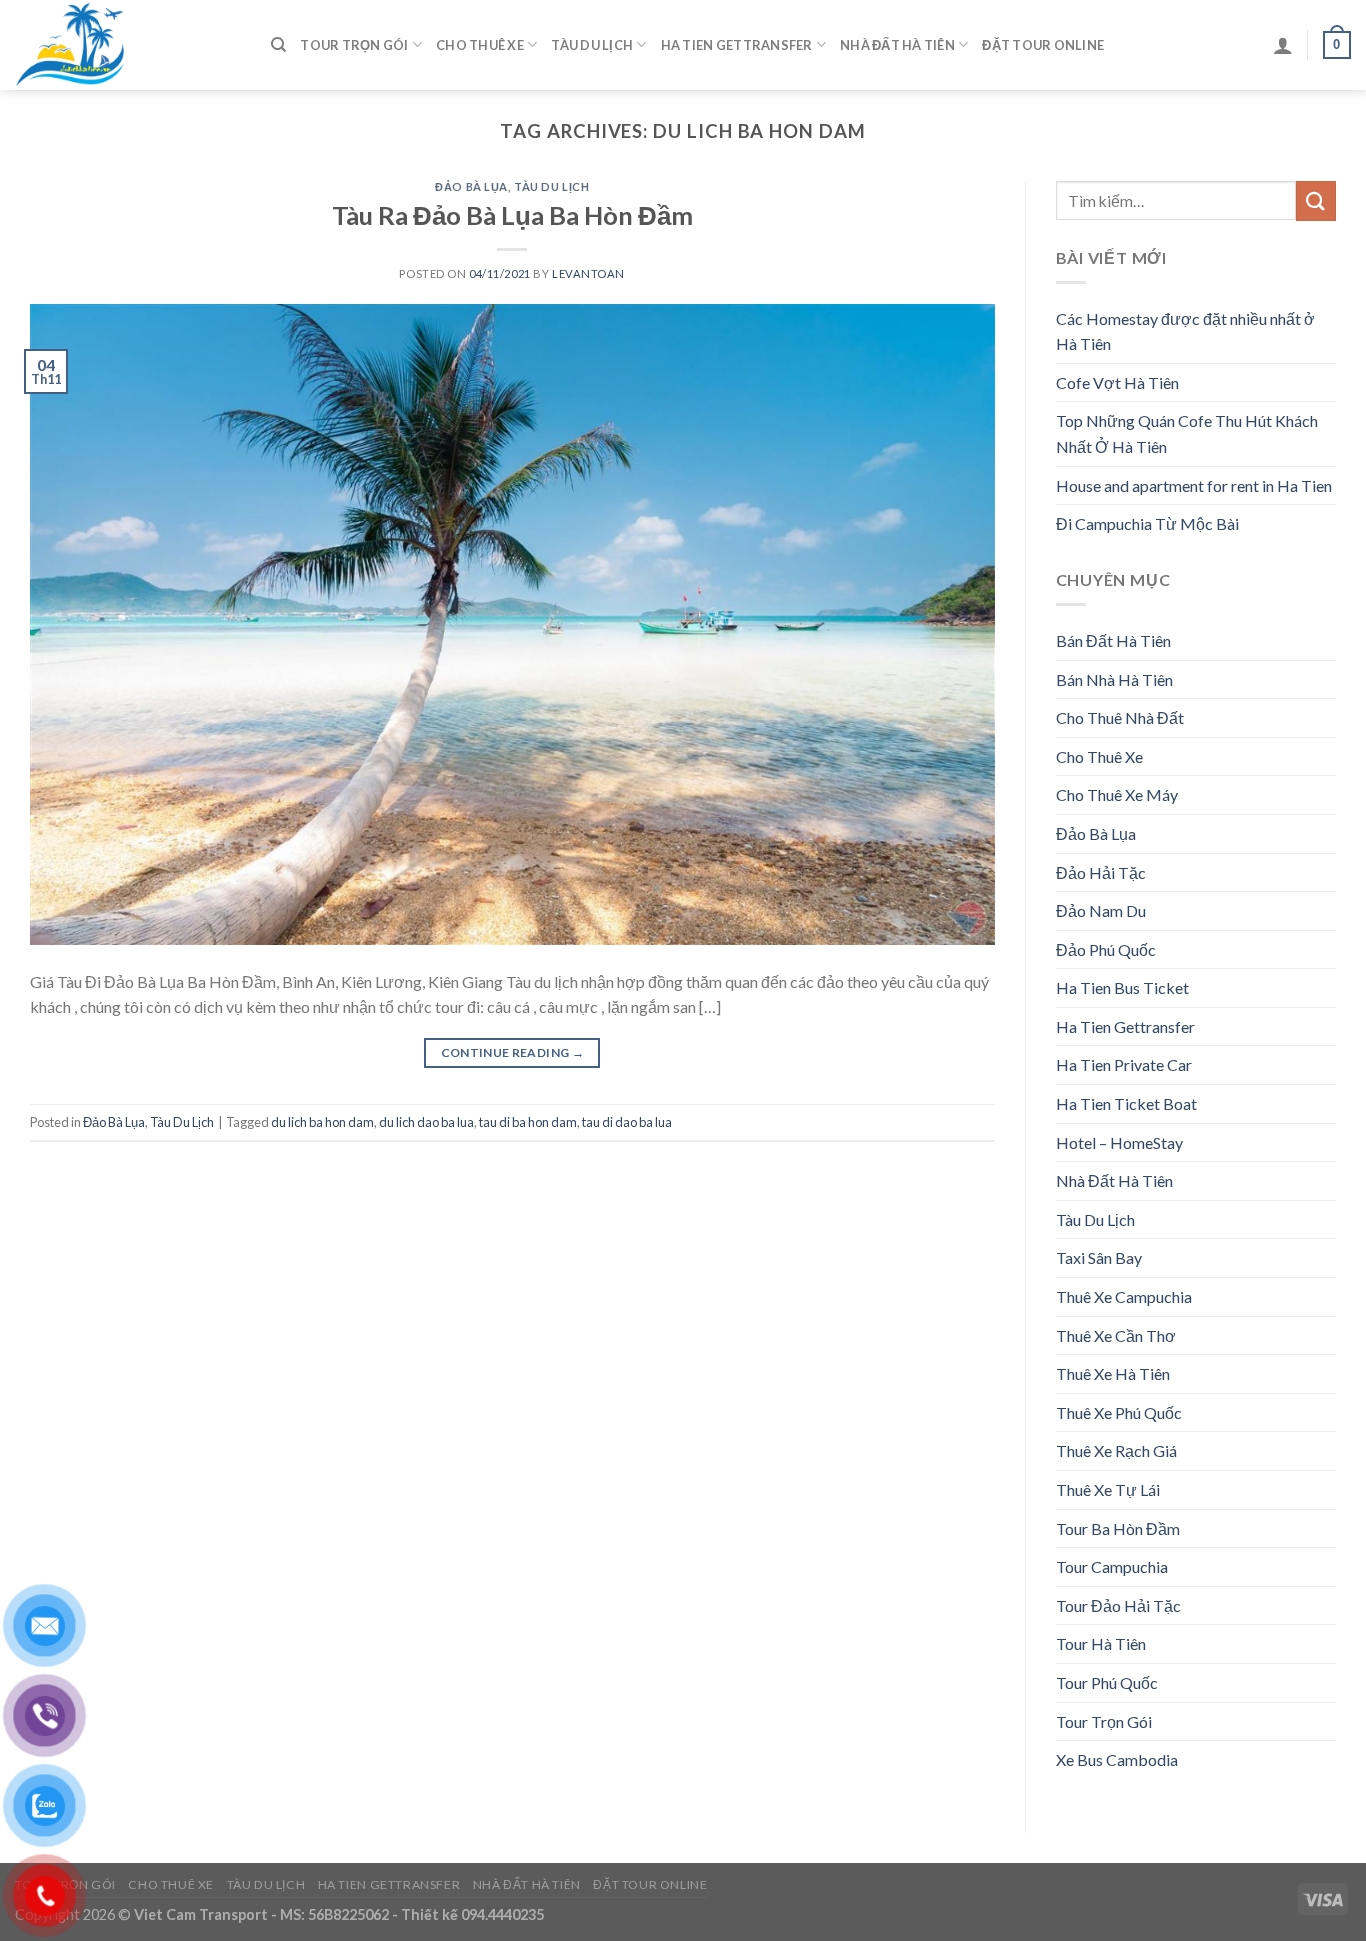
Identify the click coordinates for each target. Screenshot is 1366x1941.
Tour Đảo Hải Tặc (1118, 1605)
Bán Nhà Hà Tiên (1114, 679)
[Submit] (1316, 200)
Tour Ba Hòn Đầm (1118, 1528)
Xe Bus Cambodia (1117, 1759)
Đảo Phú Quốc (1106, 949)
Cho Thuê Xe (480, 45)
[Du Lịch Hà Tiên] (128, 45)
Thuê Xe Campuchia (1124, 1296)
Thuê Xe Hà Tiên (1113, 1373)
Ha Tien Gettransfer (737, 45)
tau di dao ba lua (627, 1122)
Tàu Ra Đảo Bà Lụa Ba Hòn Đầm (512, 215)
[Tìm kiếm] (278, 45)
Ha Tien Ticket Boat (1126, 1103)
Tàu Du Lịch (592, 45)
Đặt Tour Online (1043, 45)
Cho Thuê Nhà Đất (1120, 717)
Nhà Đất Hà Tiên (897, 45)
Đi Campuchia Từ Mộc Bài (1147, 523)
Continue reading (513, 1052)
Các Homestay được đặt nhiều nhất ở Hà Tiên (1185, 331)
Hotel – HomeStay (1119, 1142)
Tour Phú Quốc (1107, 1682)
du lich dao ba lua (426, 1122)
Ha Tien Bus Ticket (1122, 987)
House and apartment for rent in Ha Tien (1194, 485)
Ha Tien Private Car (1124, 1064)
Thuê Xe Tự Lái (1108, 1489)
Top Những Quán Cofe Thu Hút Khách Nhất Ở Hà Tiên (1187, 433)
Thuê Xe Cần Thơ (1116, 1335)
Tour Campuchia (1112, 1566)
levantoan (588, 273)
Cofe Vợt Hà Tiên (1117, 382)
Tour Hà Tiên (1101, 1643)
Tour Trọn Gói (354, 45)
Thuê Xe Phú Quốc (1119, 1412)
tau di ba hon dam (528, 1122)
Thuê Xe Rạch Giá (1116, 1450)
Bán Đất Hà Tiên (1113, 640)
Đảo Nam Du (1101, 910)
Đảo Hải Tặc (1101, 872)
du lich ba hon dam (322, 1122)
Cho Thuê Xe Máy (1117, 794)
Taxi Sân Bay (1099, 1257)
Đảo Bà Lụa (471, 186)
